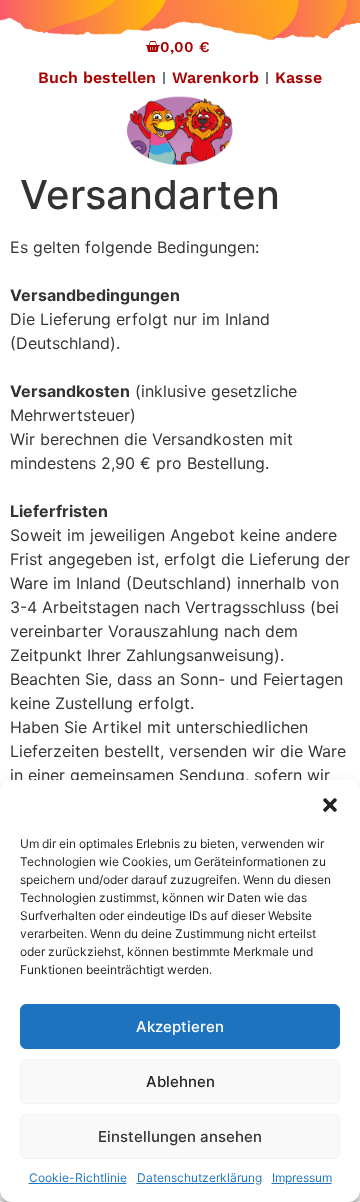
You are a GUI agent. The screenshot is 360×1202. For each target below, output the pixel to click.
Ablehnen (180, 1081)
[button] (330, 805)
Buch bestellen (97, 77)
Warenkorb (215, 77)
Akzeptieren (180, 1026)
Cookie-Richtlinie (78, 1177)
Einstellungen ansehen (180, 1136)
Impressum (302, 1177)
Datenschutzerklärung (199, 1177)
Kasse (298, 77)
